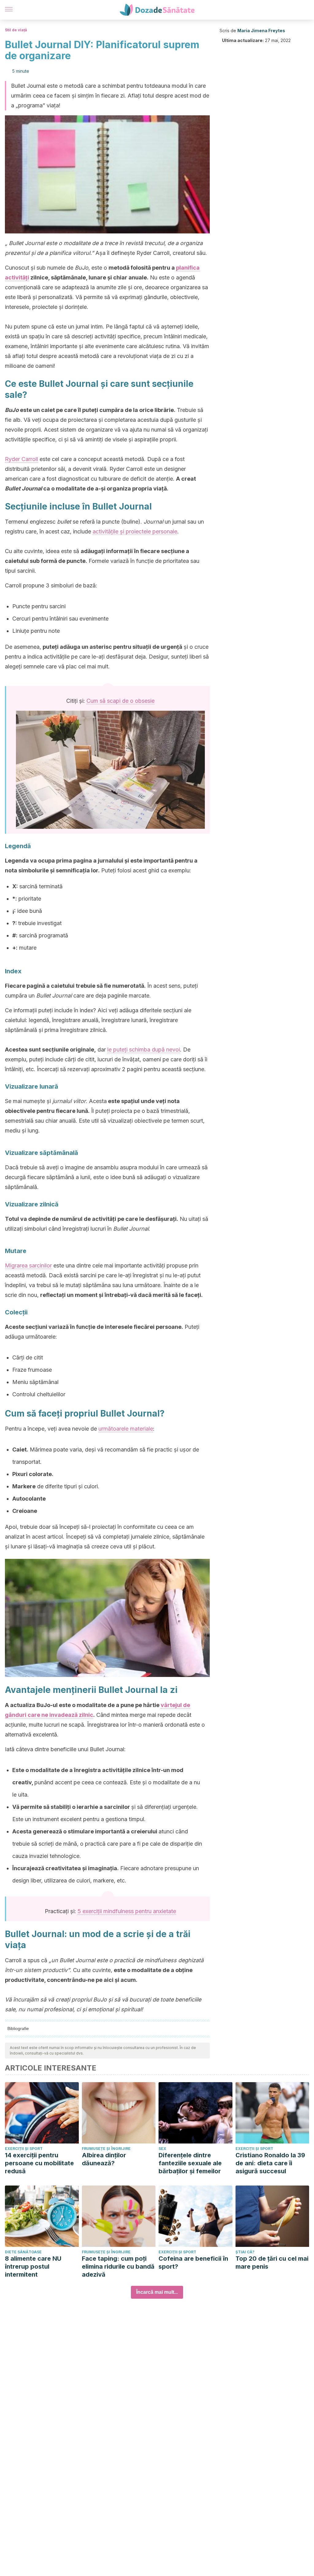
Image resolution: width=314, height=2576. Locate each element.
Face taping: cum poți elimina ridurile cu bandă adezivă (118, 2266)
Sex (162, 2149)
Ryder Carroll (21, 459)
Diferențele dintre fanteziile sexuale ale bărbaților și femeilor (190, 2163)
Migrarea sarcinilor (28, 1265)
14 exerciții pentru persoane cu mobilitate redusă (39, 2163)
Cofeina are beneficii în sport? (193, 2263)
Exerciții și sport (24, 2149)
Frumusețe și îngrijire (106, 2149)
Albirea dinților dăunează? (104, 2159)
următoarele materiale (126, 1429)
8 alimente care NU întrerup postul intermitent (33, 2266)
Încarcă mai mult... (157, 2292)
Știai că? (245, 2252)
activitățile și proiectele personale (135, 531)
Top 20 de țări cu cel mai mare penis (272, 2263)
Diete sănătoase (23, 2252)
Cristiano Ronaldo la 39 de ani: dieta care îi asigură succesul (270, 2163)
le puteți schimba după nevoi (144, 1050)
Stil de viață (16, 30)
